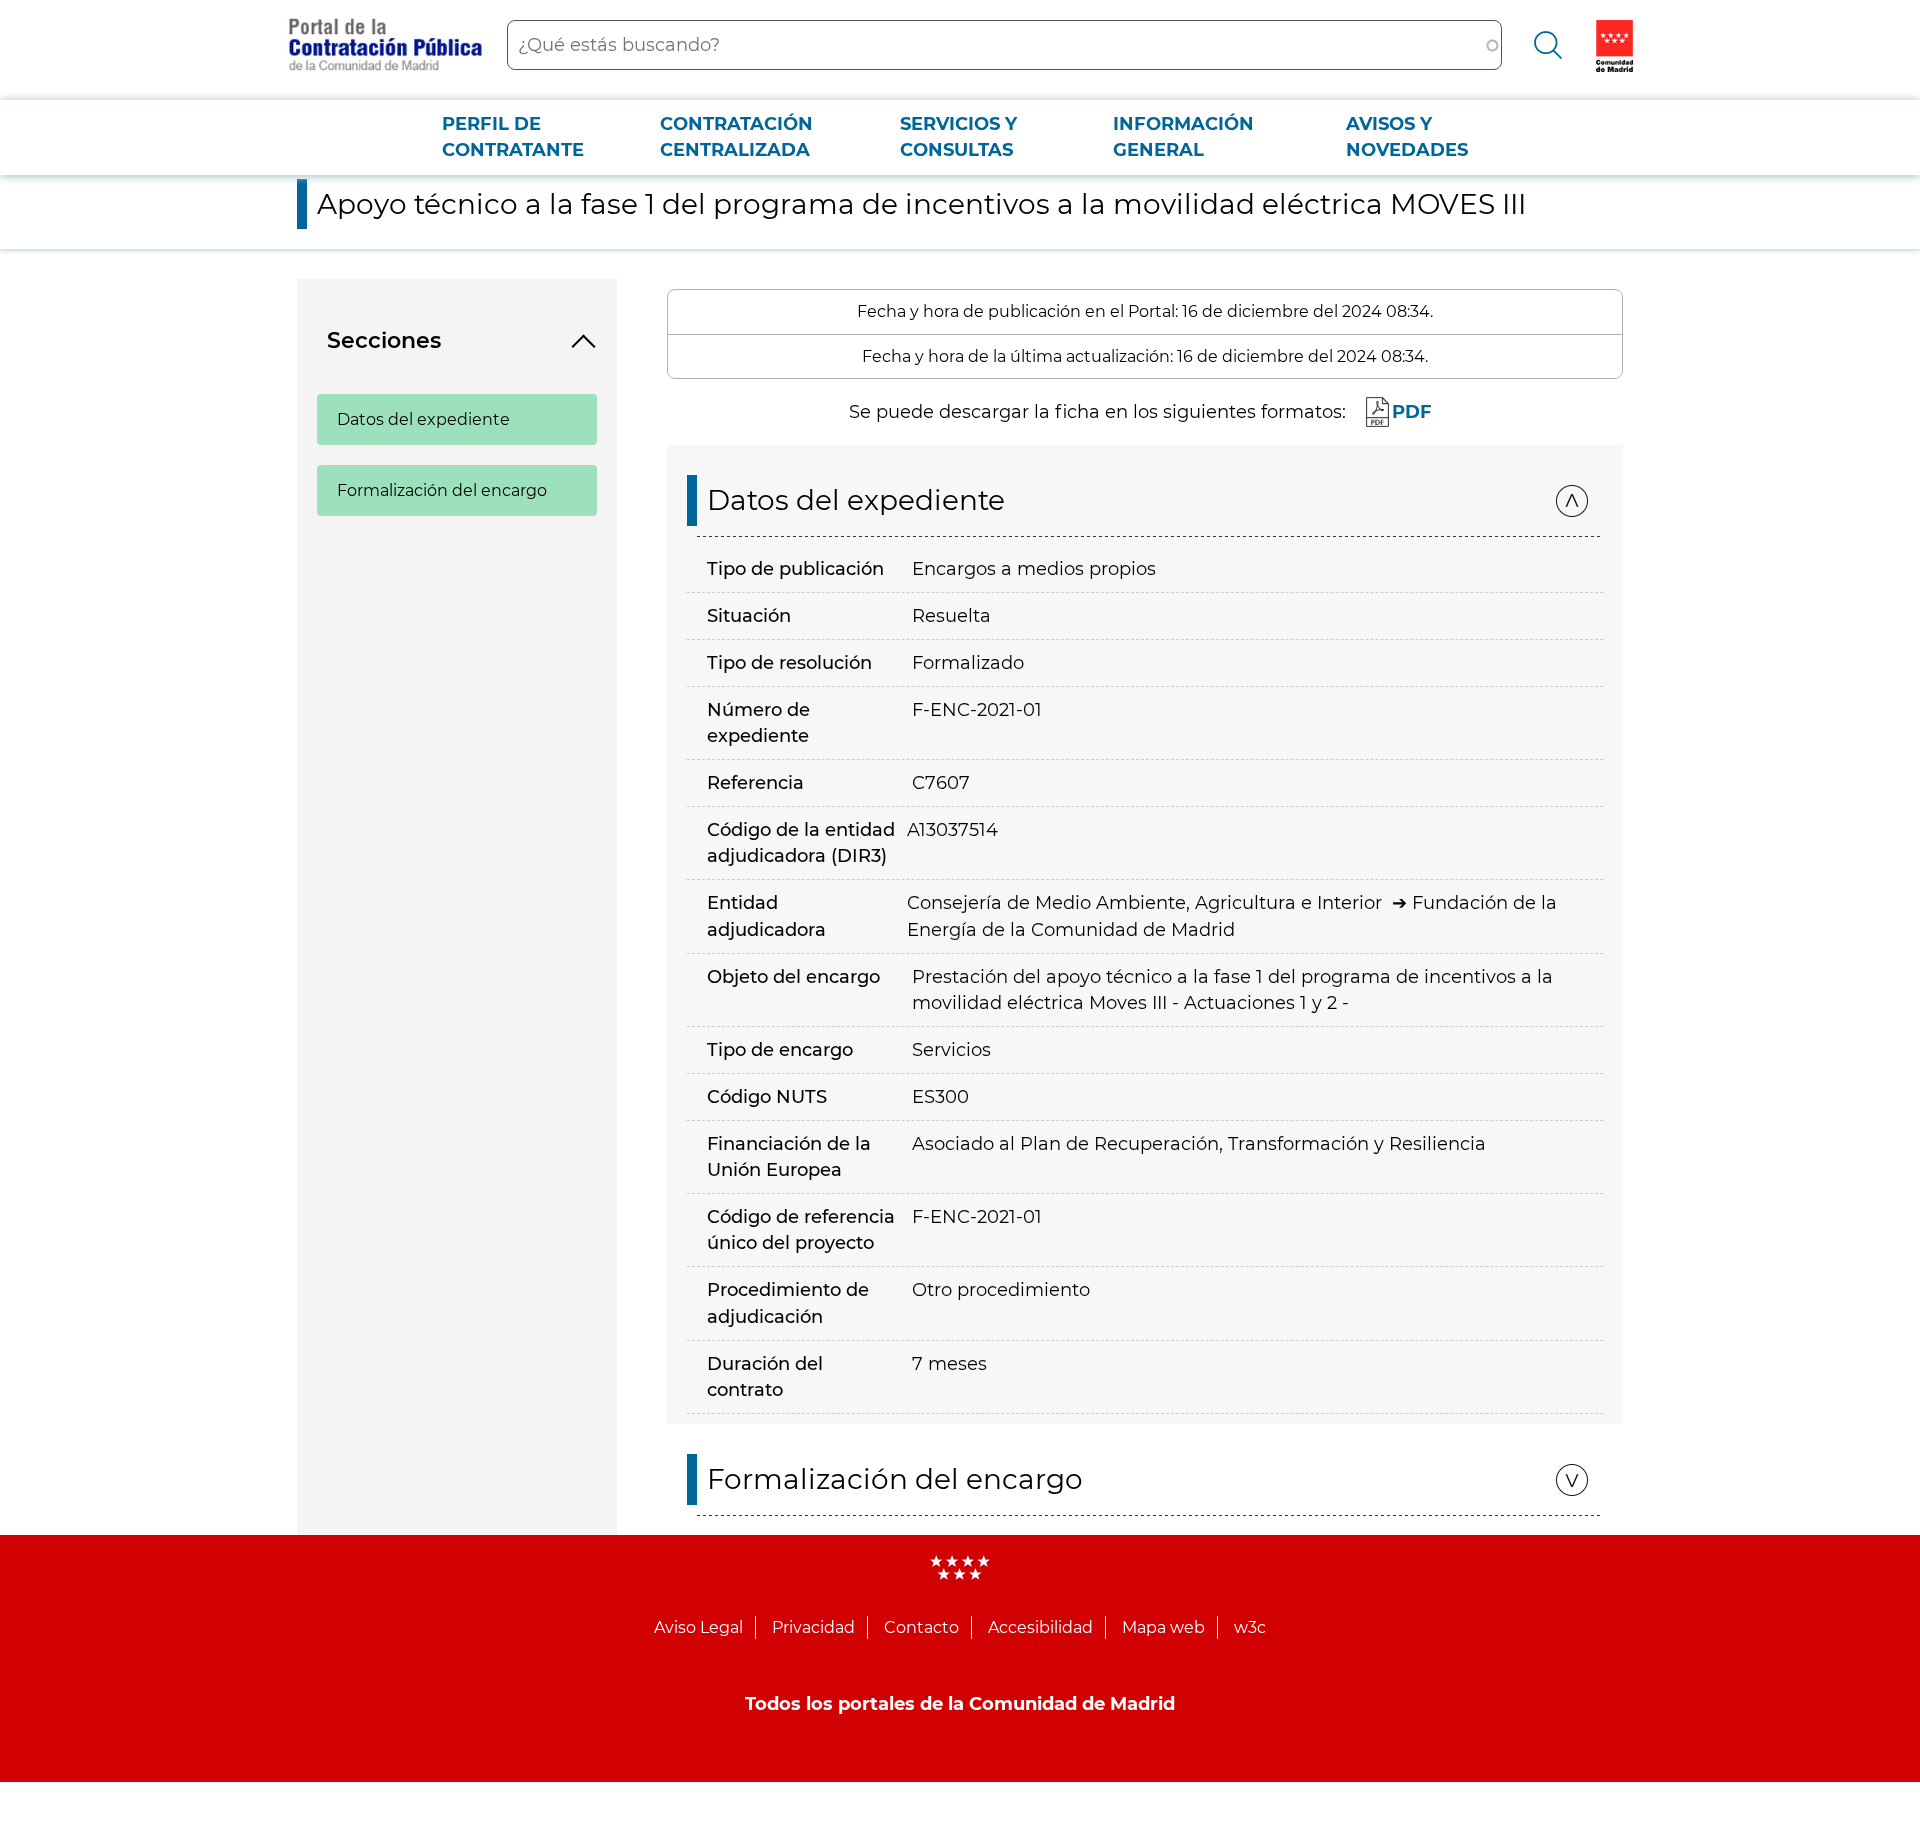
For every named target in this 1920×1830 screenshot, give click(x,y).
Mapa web (1163, 1627)
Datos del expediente (423, 419)
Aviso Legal (698, 1627)
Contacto (921, 1627)
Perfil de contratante (513, 137)
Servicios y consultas (958, 137)
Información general (1183, 137)
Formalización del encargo (442, 490)
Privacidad (813, 1627)
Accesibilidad (1040, 1627)
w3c (1250, 1627)
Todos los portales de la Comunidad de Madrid (960, 1704)
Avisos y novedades (1407, 137)
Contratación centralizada (736, 137)
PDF (1412, 412)
